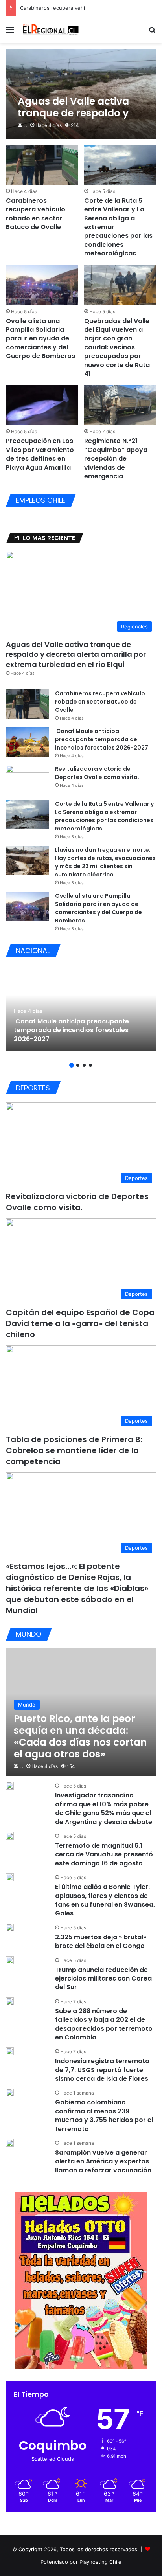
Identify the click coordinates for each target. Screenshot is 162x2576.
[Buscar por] (152, 32)
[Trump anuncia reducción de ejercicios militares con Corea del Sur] (10, 1960)
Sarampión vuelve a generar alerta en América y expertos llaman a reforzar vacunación (103, 2161)
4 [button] (90, 1065)
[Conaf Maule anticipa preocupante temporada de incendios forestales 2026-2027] (28, 742)
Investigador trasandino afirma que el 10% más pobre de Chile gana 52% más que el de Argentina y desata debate (104, 1808)
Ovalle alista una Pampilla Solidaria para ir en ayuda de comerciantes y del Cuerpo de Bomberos (40, 339)
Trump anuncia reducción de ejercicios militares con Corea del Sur (103, 1979)
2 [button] (78, 1065)
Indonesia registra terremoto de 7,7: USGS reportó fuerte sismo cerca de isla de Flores (102, 2070)
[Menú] (10, 32)
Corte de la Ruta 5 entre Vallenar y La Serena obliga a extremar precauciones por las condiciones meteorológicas (104, 816)
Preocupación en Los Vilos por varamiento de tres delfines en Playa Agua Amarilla (40, 454)
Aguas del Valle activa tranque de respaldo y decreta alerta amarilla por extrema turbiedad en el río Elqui (76, 654)
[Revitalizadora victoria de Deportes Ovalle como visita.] (28, 780)
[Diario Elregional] (51, 29)
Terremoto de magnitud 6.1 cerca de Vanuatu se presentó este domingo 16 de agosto (104, 1854)
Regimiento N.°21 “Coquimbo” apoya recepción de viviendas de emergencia (116, 458)
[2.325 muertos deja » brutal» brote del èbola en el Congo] (10, 1927)
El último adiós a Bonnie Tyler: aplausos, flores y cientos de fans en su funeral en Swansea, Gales (105, 1900)
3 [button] (84, 1065)
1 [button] (72, 1065)
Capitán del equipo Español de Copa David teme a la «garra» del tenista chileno (80, 1323)
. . (25, 125)
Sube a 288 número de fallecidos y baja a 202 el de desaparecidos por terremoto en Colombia (104, 2024)
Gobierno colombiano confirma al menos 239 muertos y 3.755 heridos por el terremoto (104, 2115)
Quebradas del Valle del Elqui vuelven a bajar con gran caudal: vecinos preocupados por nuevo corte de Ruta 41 (117, 347)
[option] (81, 1008)
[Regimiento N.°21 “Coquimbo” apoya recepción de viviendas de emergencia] (120, 405)
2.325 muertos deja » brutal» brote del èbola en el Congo (101, 1941)
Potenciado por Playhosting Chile (81, 2562)
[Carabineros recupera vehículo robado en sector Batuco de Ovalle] (42, 165)
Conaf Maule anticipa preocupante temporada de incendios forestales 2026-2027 (102, 739)
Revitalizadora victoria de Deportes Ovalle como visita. (97, 773)
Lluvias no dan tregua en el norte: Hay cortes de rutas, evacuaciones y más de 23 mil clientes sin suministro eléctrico (105, 862)
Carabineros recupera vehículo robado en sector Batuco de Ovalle (36, 214)
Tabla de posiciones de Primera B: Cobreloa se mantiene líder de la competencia (74, 1450)
